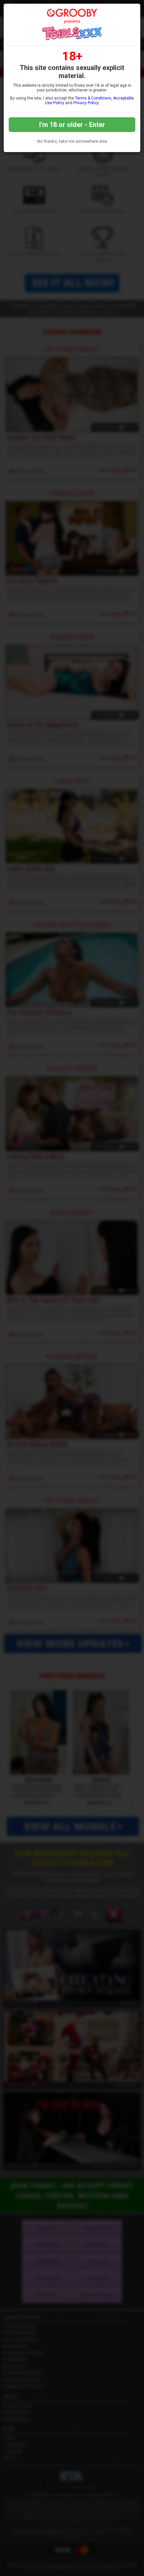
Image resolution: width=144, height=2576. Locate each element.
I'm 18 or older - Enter (72, 125)
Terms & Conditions (93, 98)
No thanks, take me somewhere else (72, 141)
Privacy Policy (86, 103)
